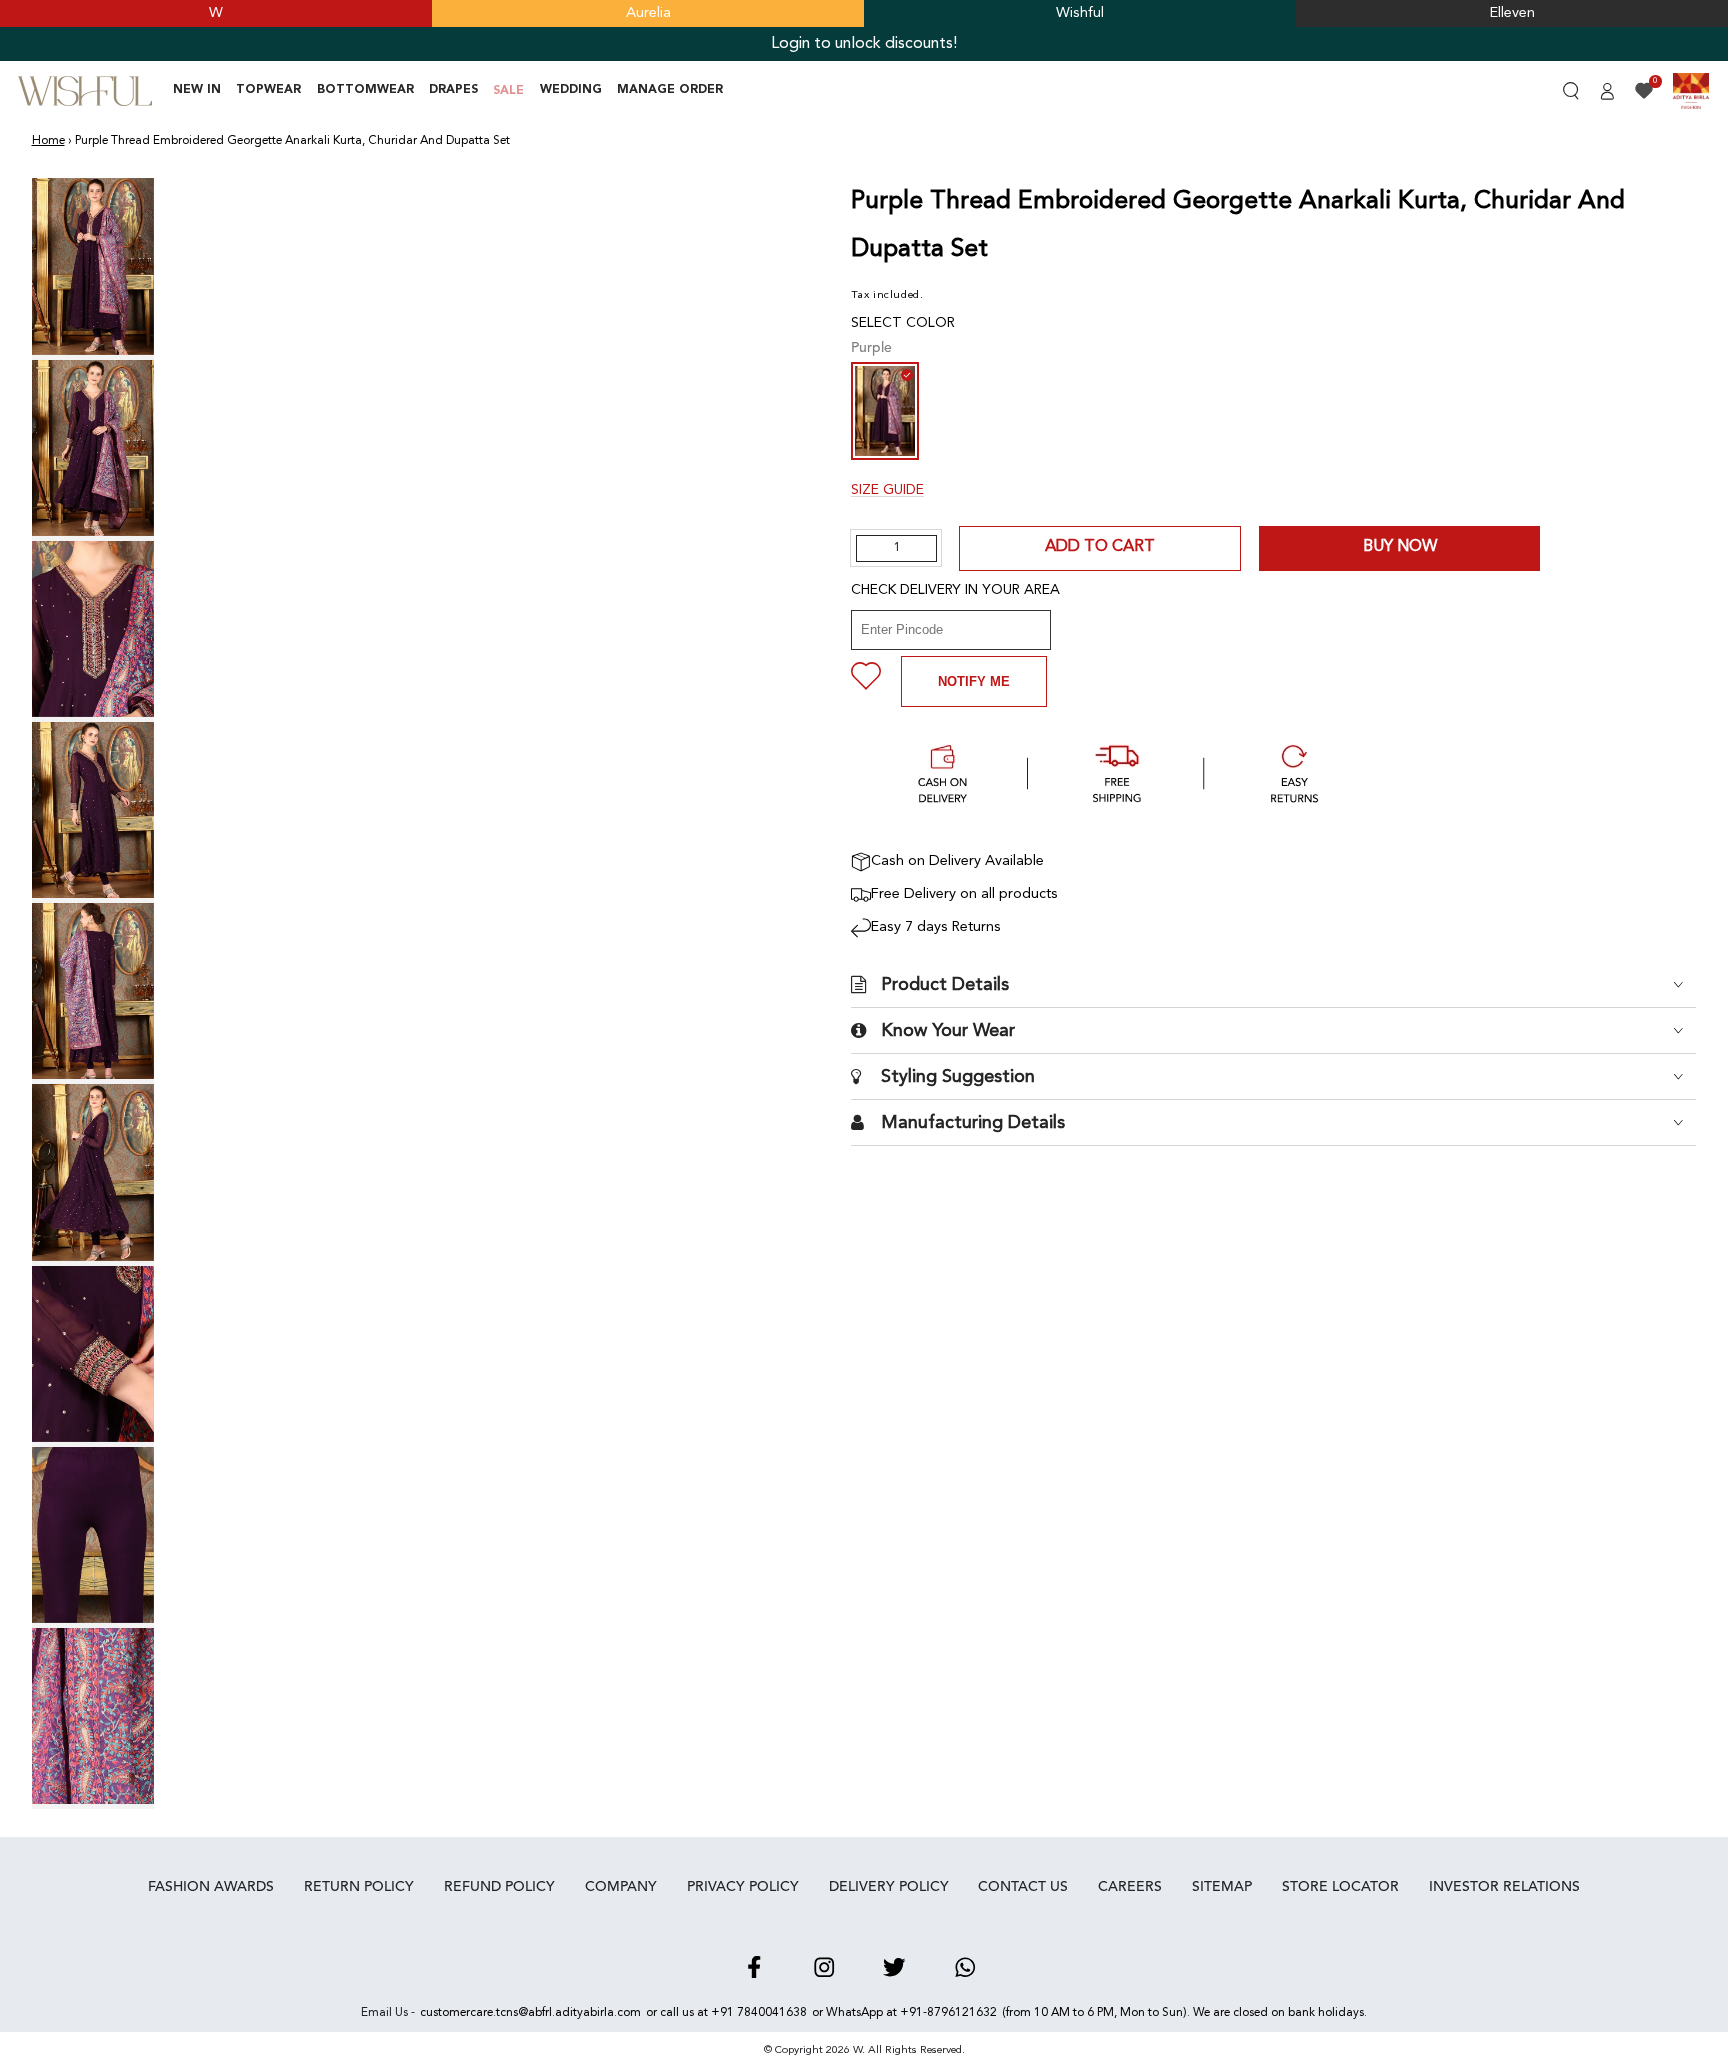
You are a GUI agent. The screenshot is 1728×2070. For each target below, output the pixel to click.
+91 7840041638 (759, 2013)
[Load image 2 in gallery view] (93, 448)
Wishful (1080, 13)
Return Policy (359, 1887)
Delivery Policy (889, 1887)
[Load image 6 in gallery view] (93, 1172)
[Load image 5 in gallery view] (93, 991)
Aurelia (648, 13)
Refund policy (499, 1887)
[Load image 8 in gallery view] (93, 1535)
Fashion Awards (211, 1887)
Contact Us (1023, 1887)
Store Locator (1340, 1887)
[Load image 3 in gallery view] (93, 629)
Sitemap (1222, 1887)
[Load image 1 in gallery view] (93, 266)
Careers (1130, 1887)
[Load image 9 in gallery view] (93, 1716)
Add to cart (1100, 547)
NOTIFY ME (974, 681)
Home (48, 141)
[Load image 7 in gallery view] (93, 1354)
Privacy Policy (743, 1887)
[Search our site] (1570, 91)
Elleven (1512, 13)
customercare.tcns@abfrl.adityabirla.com (530, 2013)
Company (621, 1887)
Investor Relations (1504, 1887)
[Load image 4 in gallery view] (93, 810)
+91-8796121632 (948, 2013)
